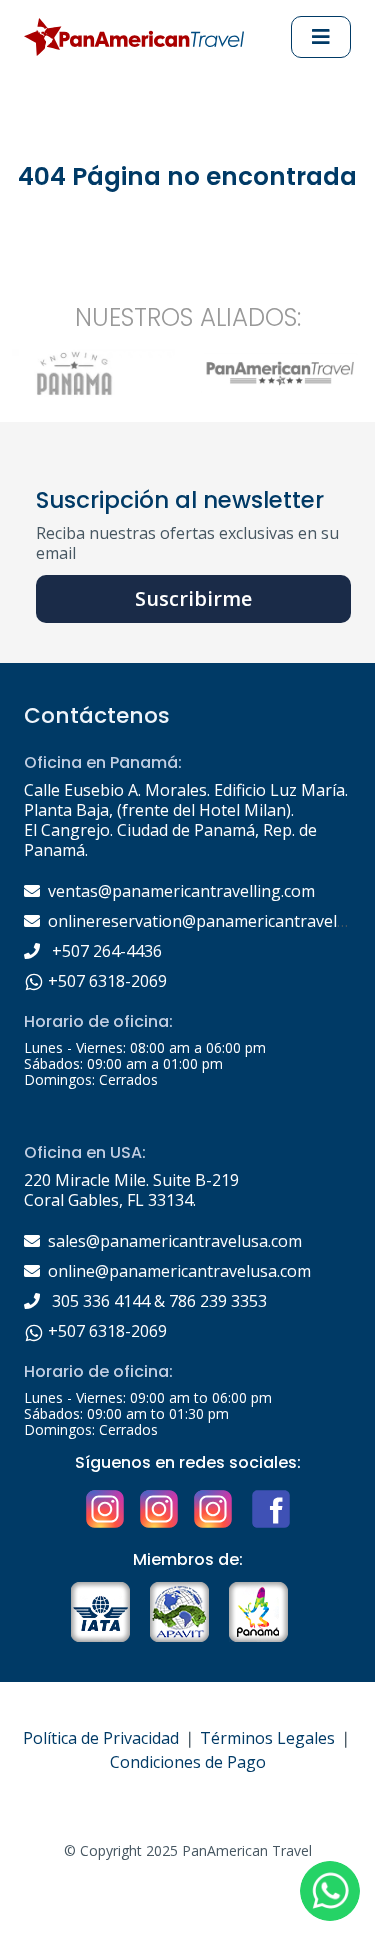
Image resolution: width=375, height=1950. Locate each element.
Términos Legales (267, 1738)
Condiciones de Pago (188, 1762)
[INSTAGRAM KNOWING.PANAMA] (105, 1508)
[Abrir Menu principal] (321, 37)
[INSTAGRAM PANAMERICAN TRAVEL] (213, 1508)
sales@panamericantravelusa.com (175, 1241)
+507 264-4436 (105, 951)
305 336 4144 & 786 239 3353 (157, 1301)
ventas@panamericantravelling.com (181, 891)
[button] (330, 1891)
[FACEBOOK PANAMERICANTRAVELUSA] (269, 1508)
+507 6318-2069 (105, 981)
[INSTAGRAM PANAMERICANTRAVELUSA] (159, 1508)
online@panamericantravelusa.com (179, 1271)
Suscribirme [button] (193, 598)
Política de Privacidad (101, 1738)
